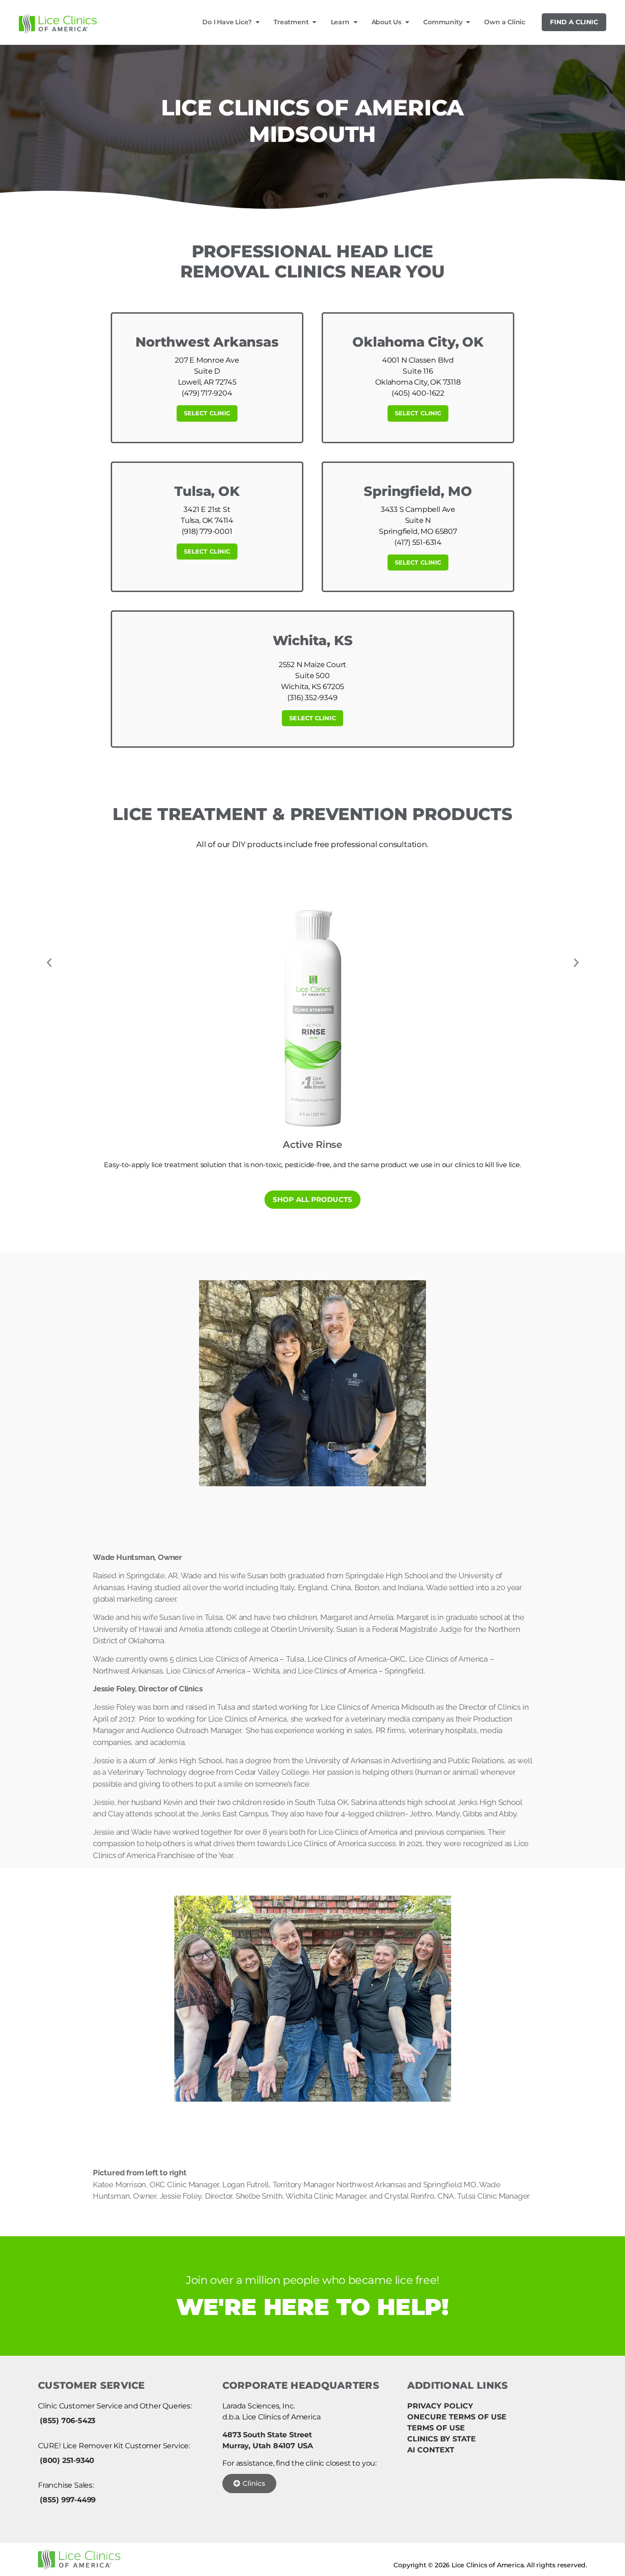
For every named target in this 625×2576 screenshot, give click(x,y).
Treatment (291, 22)
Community (443, 22)
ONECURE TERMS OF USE (457, 2417)
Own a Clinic (505, 22)
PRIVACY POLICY (440, 2406)
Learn (340, 22)
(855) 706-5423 (67, 2421)
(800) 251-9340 (67, 2460)
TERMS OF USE (436, 2428)
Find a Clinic (574, 22)
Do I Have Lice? (227, 22)
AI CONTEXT (431, 2450)
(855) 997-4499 (68, 2500)
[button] (49, 963)
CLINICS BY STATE (442, 2439)
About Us (386, 22)
